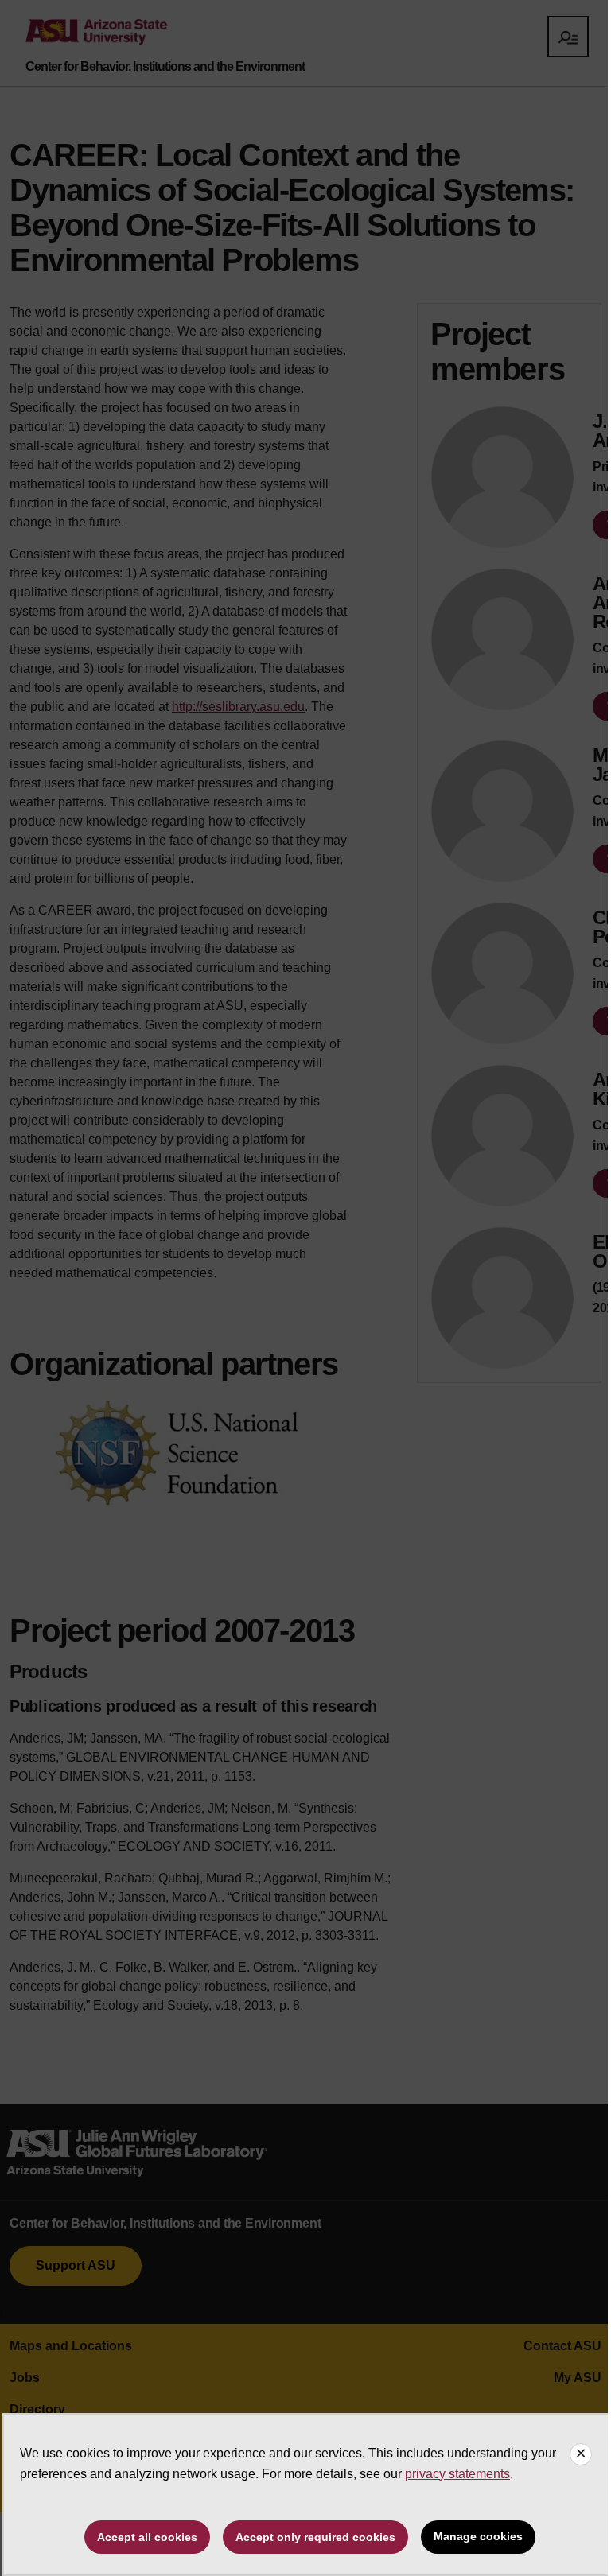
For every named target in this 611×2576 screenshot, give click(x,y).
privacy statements (457, 2474)
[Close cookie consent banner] (581, 2454)
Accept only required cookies (315, 2537)
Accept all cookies (147, 2537)
